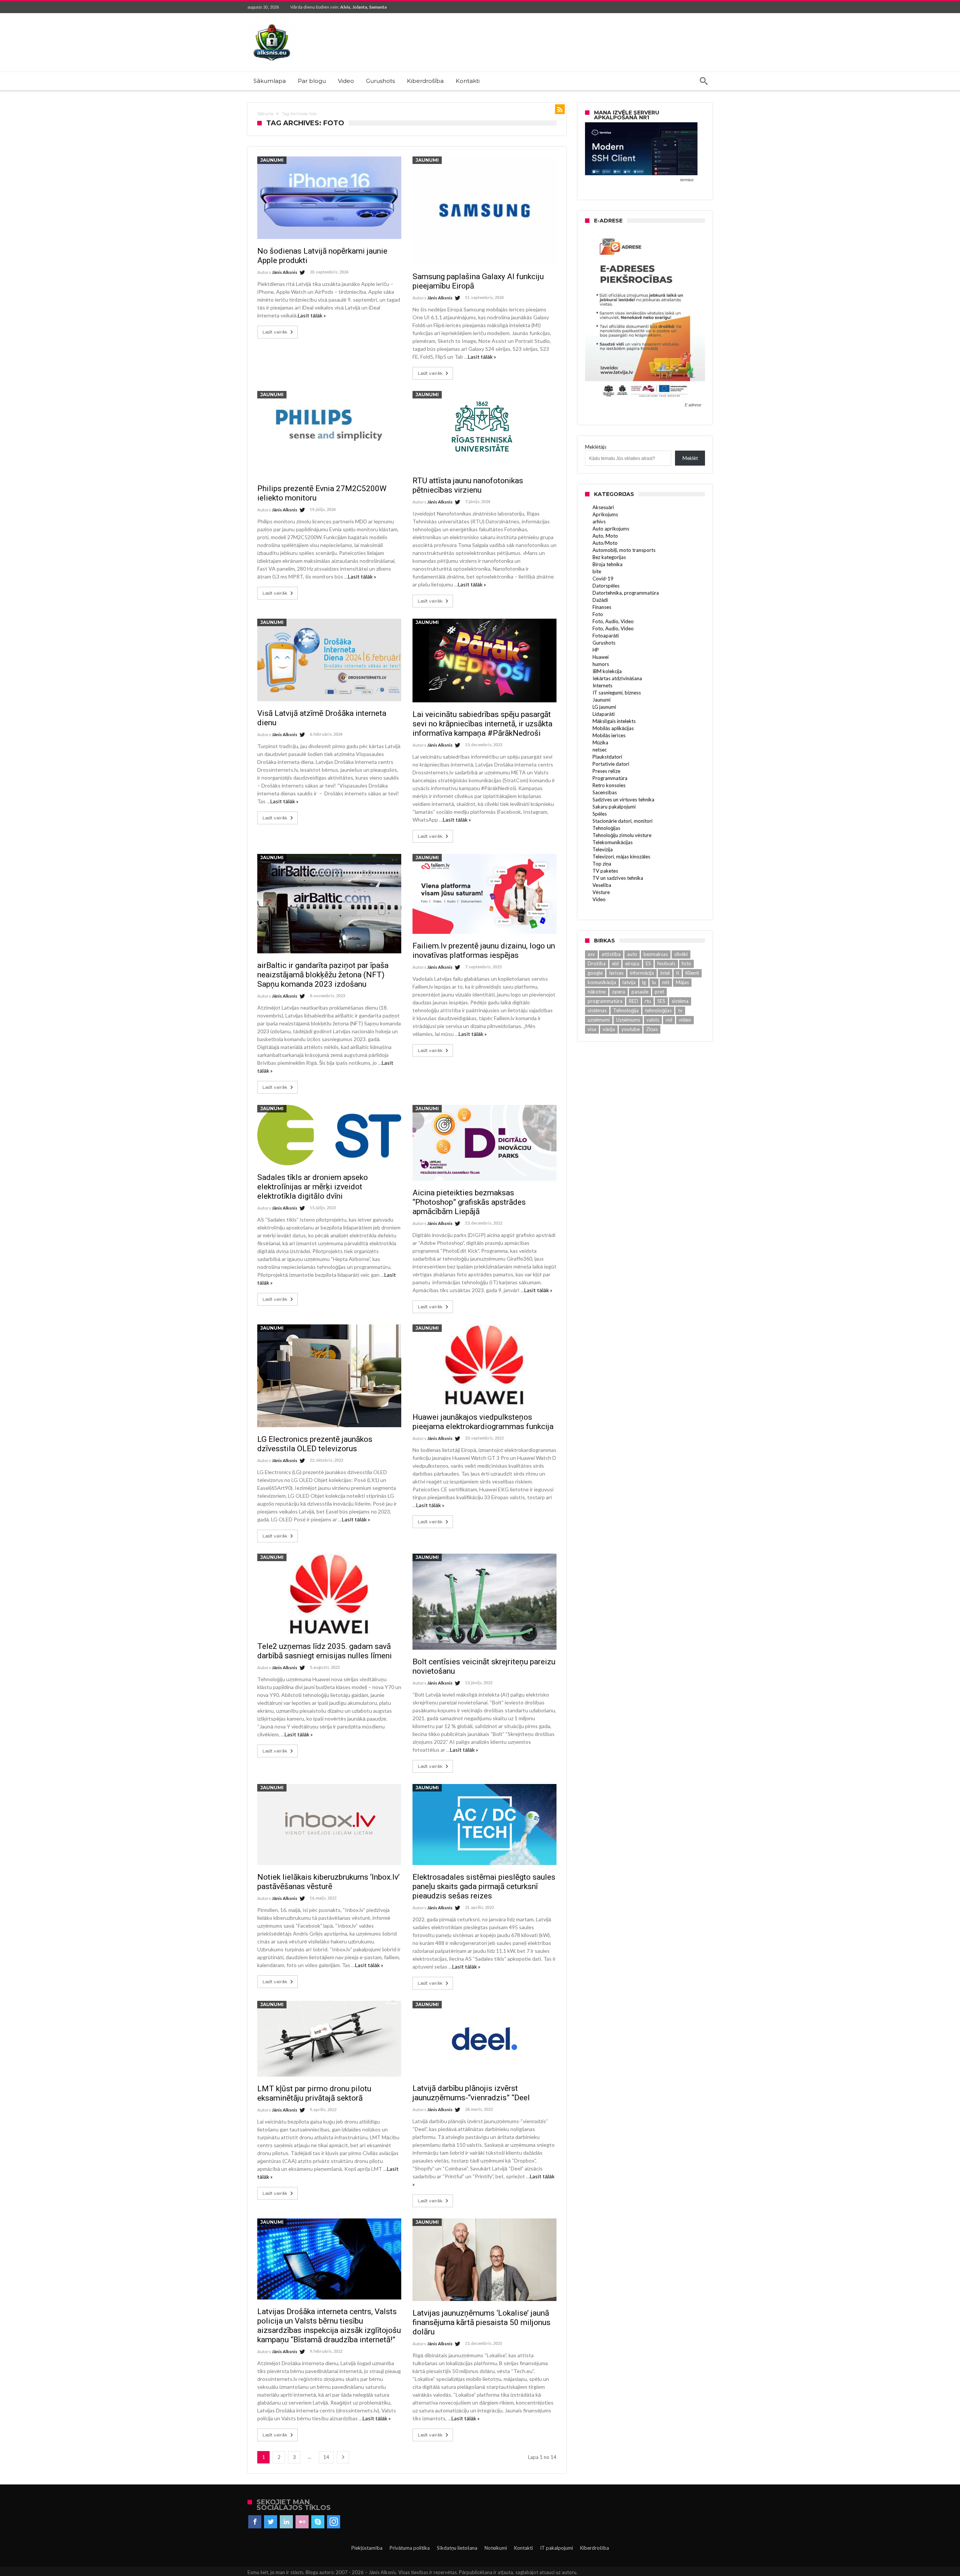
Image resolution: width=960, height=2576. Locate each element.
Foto (598, 614)
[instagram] (334, 2522)
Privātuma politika (410, 2548)
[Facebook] (255, 2522)
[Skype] (318, 2522)
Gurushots (604, 643)
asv (591, 954)
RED (634, 1001)
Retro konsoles (609, 785)
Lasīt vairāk (275, 332)
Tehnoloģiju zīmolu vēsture (622, 835)
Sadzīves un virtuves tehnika (623, 800)
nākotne (597, 992)
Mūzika (600, 742)
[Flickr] (302, 2522)
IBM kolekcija (607, 671)
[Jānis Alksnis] (272, 24)
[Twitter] (271, 2522)
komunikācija (602, 982)
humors (601, 664)
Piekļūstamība (367, 2548)
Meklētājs (596, 447)
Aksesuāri (603, 507)
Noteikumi (496, 2548)
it (678, 973)
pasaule (640, 992)
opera (619, 992)
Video (599, 899)
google (595, 973)
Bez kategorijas (609, 557)
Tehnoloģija (626, 1010)
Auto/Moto (605, 543)
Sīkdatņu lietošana (457, 2548)
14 (326, 2457)
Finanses (602, 607)
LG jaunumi (604, 707)
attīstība (611, 954)
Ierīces (616, 973)
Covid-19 (603, 579)
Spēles (600, 814)
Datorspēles (606, 586)
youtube (631, 1029)
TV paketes (605, 871)
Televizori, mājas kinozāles (621, 857)
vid (669, 1020)
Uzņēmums (628, 1020)
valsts (653, 1020)
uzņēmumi (599, 1020)
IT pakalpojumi (556, 2548)
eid (615, 963)
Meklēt (690, 458)
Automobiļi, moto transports (624, 550)
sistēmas (597, 1010)
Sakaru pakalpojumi (614, 807)
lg (644, 982)
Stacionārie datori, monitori (622, 821)
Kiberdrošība (595, 2548)
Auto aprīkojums (611, 529)
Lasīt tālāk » (312, 315)
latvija (629, 982)
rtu (648, 1001)
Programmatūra (610, 778)
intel (665, 973)
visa (592, 1029)
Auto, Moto (605, 536)
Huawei (601, 657)
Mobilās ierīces (609, 735)
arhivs (599, 522)
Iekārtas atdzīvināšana (617, 678)
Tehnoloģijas (606, 828)
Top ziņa (602, 864)
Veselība (602, 885)
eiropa (632, 963)
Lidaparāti (604, 714)
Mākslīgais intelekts (614, 721)
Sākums (265, 114)
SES (661, 1001)
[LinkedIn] (286, 2522)
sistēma (680, 1001)
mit (666, 982)
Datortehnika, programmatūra (626, 593)
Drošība (597, 963)
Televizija (603, 849)
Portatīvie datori (611, 764)
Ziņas (652, 1029)
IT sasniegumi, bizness (617, 693)
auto (632, 954)
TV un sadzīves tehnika (618, 878)
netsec (600, 750)
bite (597, 571)
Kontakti (523, 2548)
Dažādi (600, 600)
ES (648, 963)
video (685, 1020)
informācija (642, 973)
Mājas (682, 982)
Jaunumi (272, 160)
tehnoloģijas (658, 1010)
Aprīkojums (605, 514)
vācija (609, 1029)
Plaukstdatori (607, 757)
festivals (666, 963)
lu (654, 982)
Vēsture (601, 892)
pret (659, 992)
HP (596, 650)
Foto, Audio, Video (613, 621)
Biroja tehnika (607, 564)
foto (686, 963)
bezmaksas (656, 954)
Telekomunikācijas (613, 842)
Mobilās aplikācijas (613, 728)
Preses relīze (606, 771)
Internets (602, 685)
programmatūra (605, 1001)
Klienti (692, 973)
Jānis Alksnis (285, 272)
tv (680, 1010)
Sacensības (605, 792)
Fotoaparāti (606, 636)
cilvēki (681, 954)
